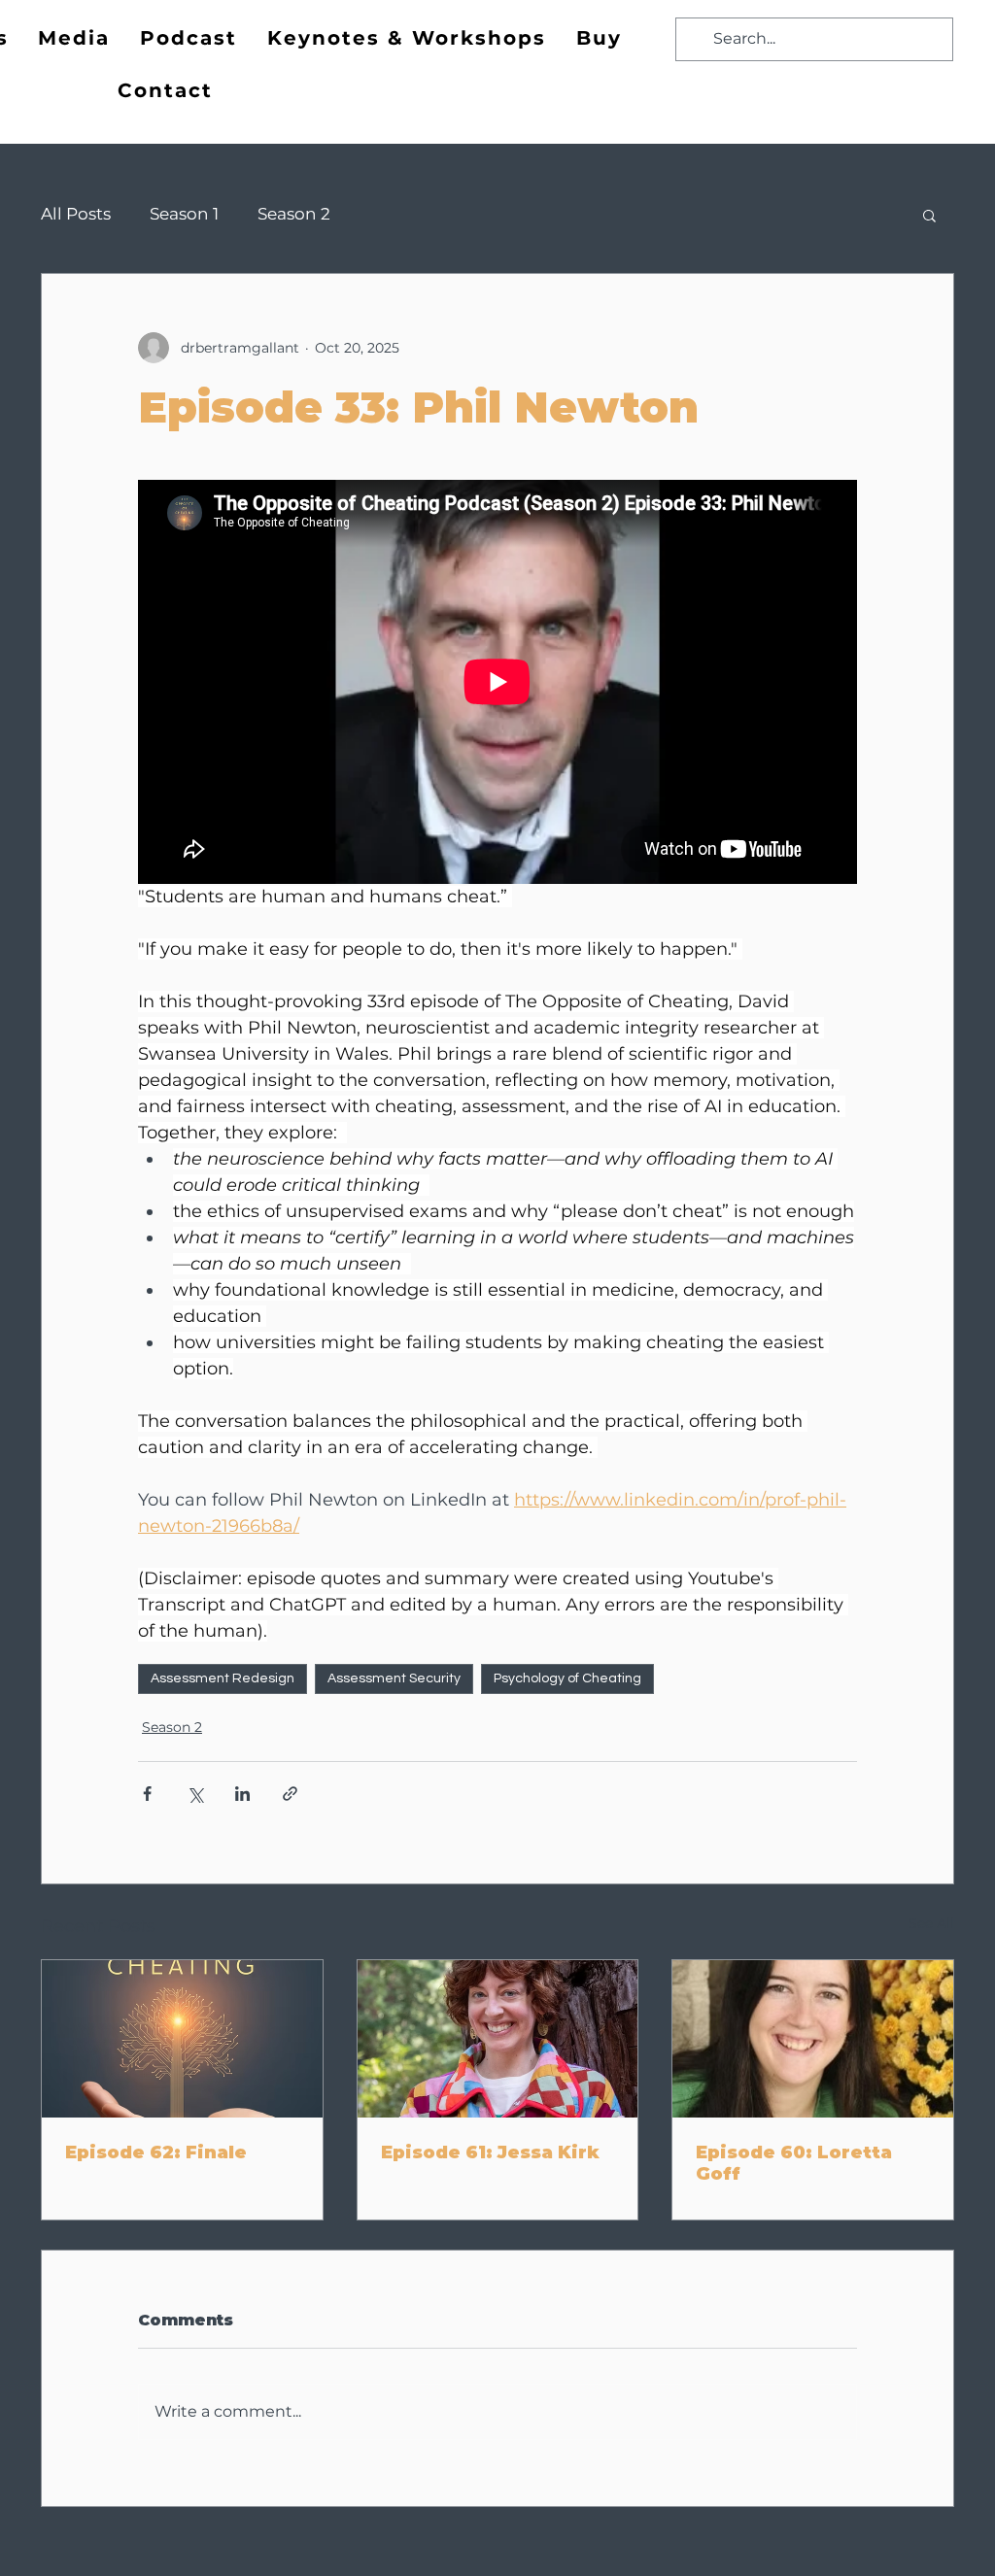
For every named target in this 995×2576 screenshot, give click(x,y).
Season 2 (294, 214)
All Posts (76, 214)
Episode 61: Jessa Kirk (490, 2152)
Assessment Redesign (223, 1678)
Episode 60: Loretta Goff (794, 2163)
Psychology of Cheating (567, 1678)
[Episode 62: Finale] (182, 2039)
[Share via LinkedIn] (242, 1794)
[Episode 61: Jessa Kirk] (498, 2039)
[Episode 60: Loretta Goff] (813, 2039)
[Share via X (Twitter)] (195, 1794)
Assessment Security (394, 1678)
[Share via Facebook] (147, 1794)
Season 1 (184, 214)
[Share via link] (290, 1794)
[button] (929, 215)
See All (931, 1923)
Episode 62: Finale (156, 2152)
